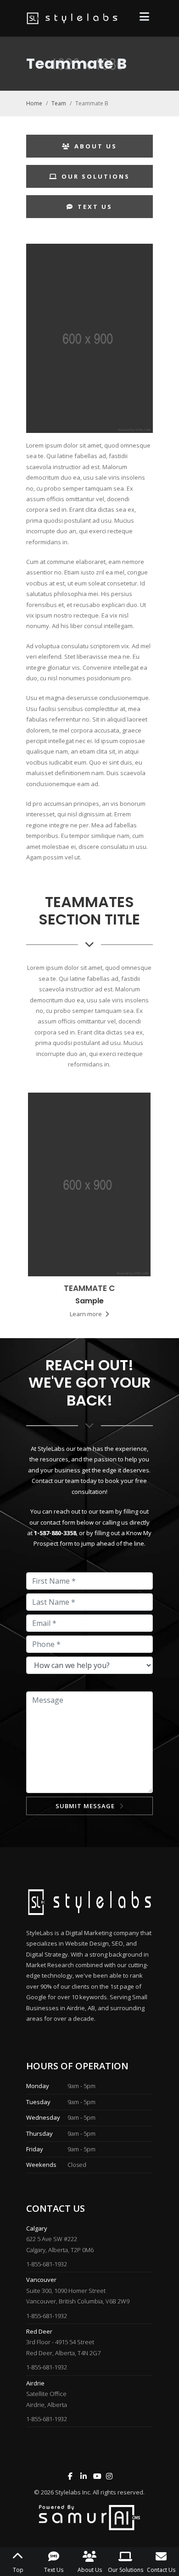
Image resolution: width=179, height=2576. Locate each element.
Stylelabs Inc (73, 2492)
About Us (96, 146)
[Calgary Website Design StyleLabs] (90, 2517)
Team (59, 103)
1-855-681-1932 (47, 2264)
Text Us (95, 207)
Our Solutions (96, 176)
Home (34, 103)
